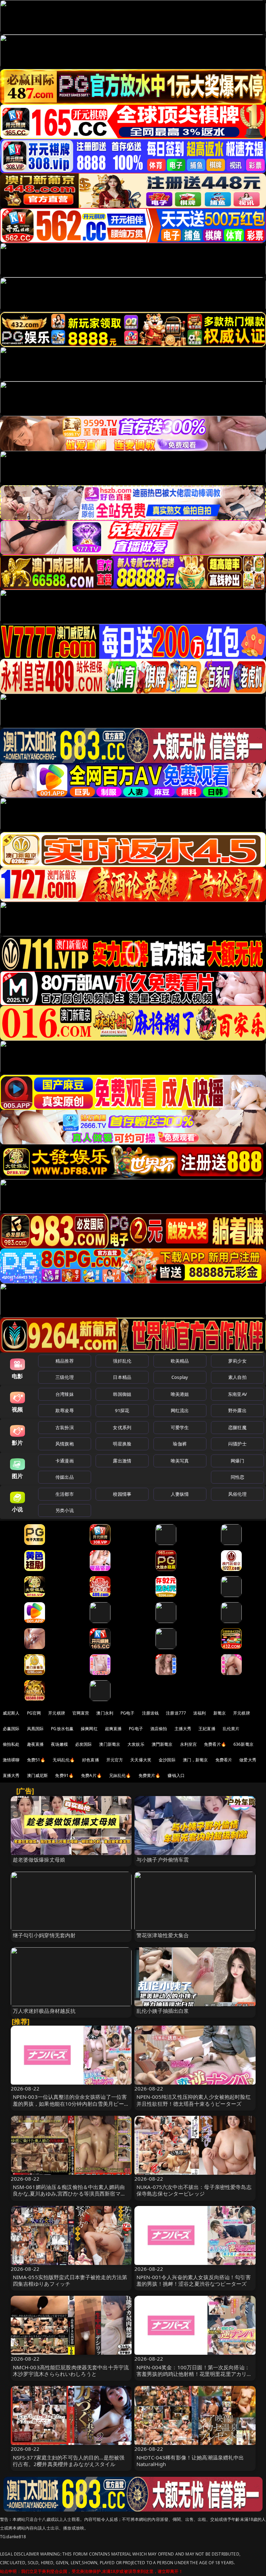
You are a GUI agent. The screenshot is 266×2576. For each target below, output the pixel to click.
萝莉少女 (237, 1361)
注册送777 (176, 1713)
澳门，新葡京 (196, 1760)
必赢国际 (11, 1729)
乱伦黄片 (231, 1729)
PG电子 (128, 1713)
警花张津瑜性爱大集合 (163, 1935)
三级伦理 (65, 1377)
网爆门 (237, 1461)
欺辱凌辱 (65, 1410)
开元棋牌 (57, 1713)
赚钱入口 (176, 1775)
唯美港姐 (180, 1394)
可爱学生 (180, 1427)
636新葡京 (243, 1744)
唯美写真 (180, 1461)
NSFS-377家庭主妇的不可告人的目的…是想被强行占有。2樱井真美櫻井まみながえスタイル (69, 2461)
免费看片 (224, 1760)
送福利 (199, 1713)
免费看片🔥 (215, 1744)
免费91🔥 (64, 1775)
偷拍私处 (11, 1744)
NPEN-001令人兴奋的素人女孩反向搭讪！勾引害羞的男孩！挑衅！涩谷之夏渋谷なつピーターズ (194, 2280)
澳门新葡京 (110, 1744)
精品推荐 (65, 1361)
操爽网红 (89, 1729)
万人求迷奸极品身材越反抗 (44, 2011)
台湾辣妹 (65, 1394)
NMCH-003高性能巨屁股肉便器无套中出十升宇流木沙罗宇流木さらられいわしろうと (71, 2371)
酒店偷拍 (159, 1729)
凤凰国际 (36, 1729)
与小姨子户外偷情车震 (163, 1860)
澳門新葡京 (162, 1744)
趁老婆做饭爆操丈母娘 (39, 1860)
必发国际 (84, 1744)
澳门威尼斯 (38, 1775)
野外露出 (237, 1410)
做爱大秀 (248, 1760)
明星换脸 (122, 1444)
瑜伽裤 (180, 1444)
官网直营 (81, 1713)
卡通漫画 (65, 1461)
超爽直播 (113, 1729)
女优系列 (122, 1427)
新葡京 (220, 1713)
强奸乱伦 (122, 1361)
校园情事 (122, 1494)
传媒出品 (65, 1477)
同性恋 (237, 1477)
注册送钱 (150, 1713)
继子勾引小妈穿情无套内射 (44, 1935)
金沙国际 (167, 1760)
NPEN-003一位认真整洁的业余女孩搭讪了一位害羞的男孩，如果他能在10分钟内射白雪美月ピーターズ (71, 2103)
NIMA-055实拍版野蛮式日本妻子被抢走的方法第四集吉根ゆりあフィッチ (70, 2280)
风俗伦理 (237, 1494)
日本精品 (122, 1377)
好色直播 (91, 1760)
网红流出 (180, 1410)
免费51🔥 (36, 1760)
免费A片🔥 (91, 1775)
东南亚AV (237, 1394)
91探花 (122, 1410)
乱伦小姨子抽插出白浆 (163, 2011)
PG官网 (34, 1713)
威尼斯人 (11, 1713)
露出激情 (122, 1461)
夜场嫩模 (59, 1744)
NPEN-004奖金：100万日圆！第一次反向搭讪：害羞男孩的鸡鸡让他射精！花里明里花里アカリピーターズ (194, 2374)
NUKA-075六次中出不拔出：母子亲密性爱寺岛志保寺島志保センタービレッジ (194, 2190)
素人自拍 (237, 1377)
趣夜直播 (36, 1744)
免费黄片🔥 (150, 1775)
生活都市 (65, 1494)
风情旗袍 (65, 1444)
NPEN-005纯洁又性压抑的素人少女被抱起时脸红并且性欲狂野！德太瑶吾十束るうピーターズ (194, 2100)
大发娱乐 (136, 1744)
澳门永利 (105, 1713)
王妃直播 (207, 1729)
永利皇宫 (189, 1744)
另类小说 (65, 1510)
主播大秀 (183, 1729)
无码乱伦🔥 (64, 1760)
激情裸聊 (11, 1760)
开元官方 (115, 1760)
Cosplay (180, 1377)
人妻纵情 (180, 1494)
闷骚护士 (237, 1444)
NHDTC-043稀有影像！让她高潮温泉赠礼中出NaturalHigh (190, 2461)
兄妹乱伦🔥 (120, 1775)
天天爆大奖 (141, 1760)
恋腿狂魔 (237, 1427)
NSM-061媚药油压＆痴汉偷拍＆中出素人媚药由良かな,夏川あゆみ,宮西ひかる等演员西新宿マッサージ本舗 (69, 2193)
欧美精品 (180, 1361)
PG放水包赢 (62, 1729)
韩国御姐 (122, 1394)
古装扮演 (65, 1427)
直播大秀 (11, 1775)
